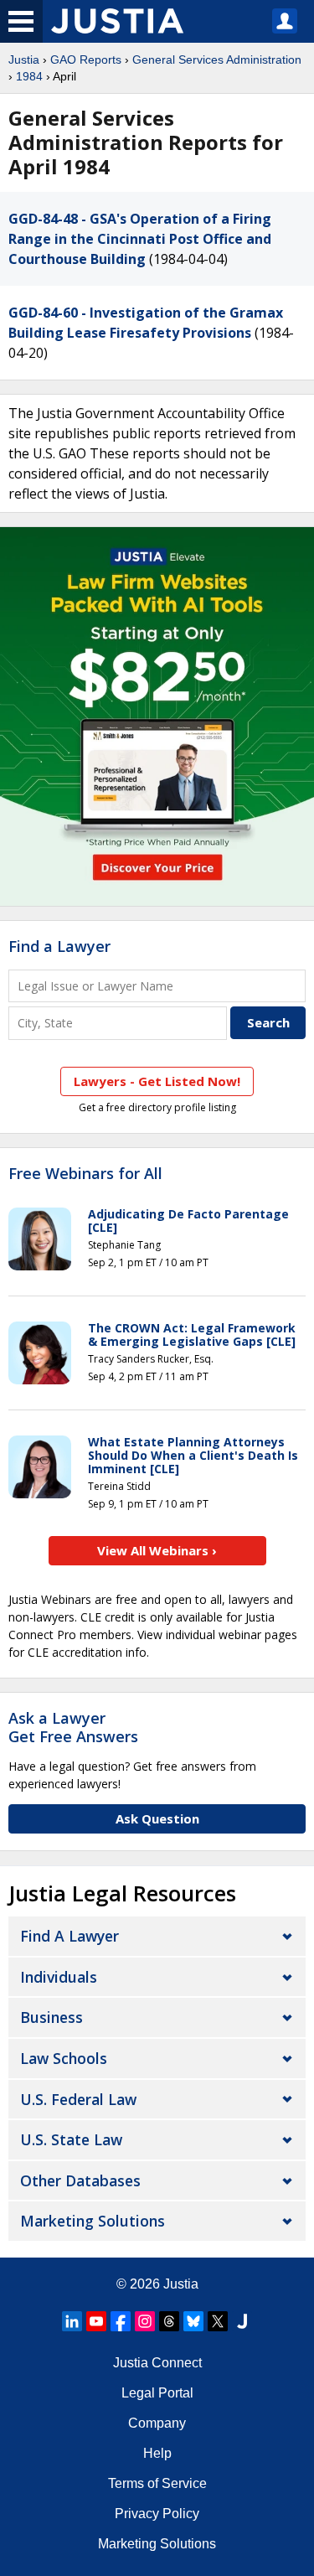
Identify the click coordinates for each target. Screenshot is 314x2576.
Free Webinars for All (85, 1174)
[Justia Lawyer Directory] (242, 2321)
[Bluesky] (193, 2321)
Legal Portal (157, 2393)
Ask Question (157, 1818)
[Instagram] (145, 2321)
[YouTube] (96, 2321)
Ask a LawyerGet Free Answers (73, 1727)
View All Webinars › (157, 1550)
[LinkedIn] (72, 2321)
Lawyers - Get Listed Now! (157, 1081)
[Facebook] (121, 2321)
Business (51, 2017)
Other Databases (80, 2180)
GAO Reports (86, 59)
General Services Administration (217, 59)
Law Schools (64, 2058)
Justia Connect (157, 2363)
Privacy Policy (157, 2514)
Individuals (59, 1977)
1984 (29, 76)
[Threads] (169, 2321)
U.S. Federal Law (78, 2099)
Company (157, 2423)
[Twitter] (218, 2321)
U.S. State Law (71, 2139)
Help (157, 2453)
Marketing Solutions (93, 2221)
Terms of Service (157, 2483)
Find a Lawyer (59, 946)
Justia (24, 59)
